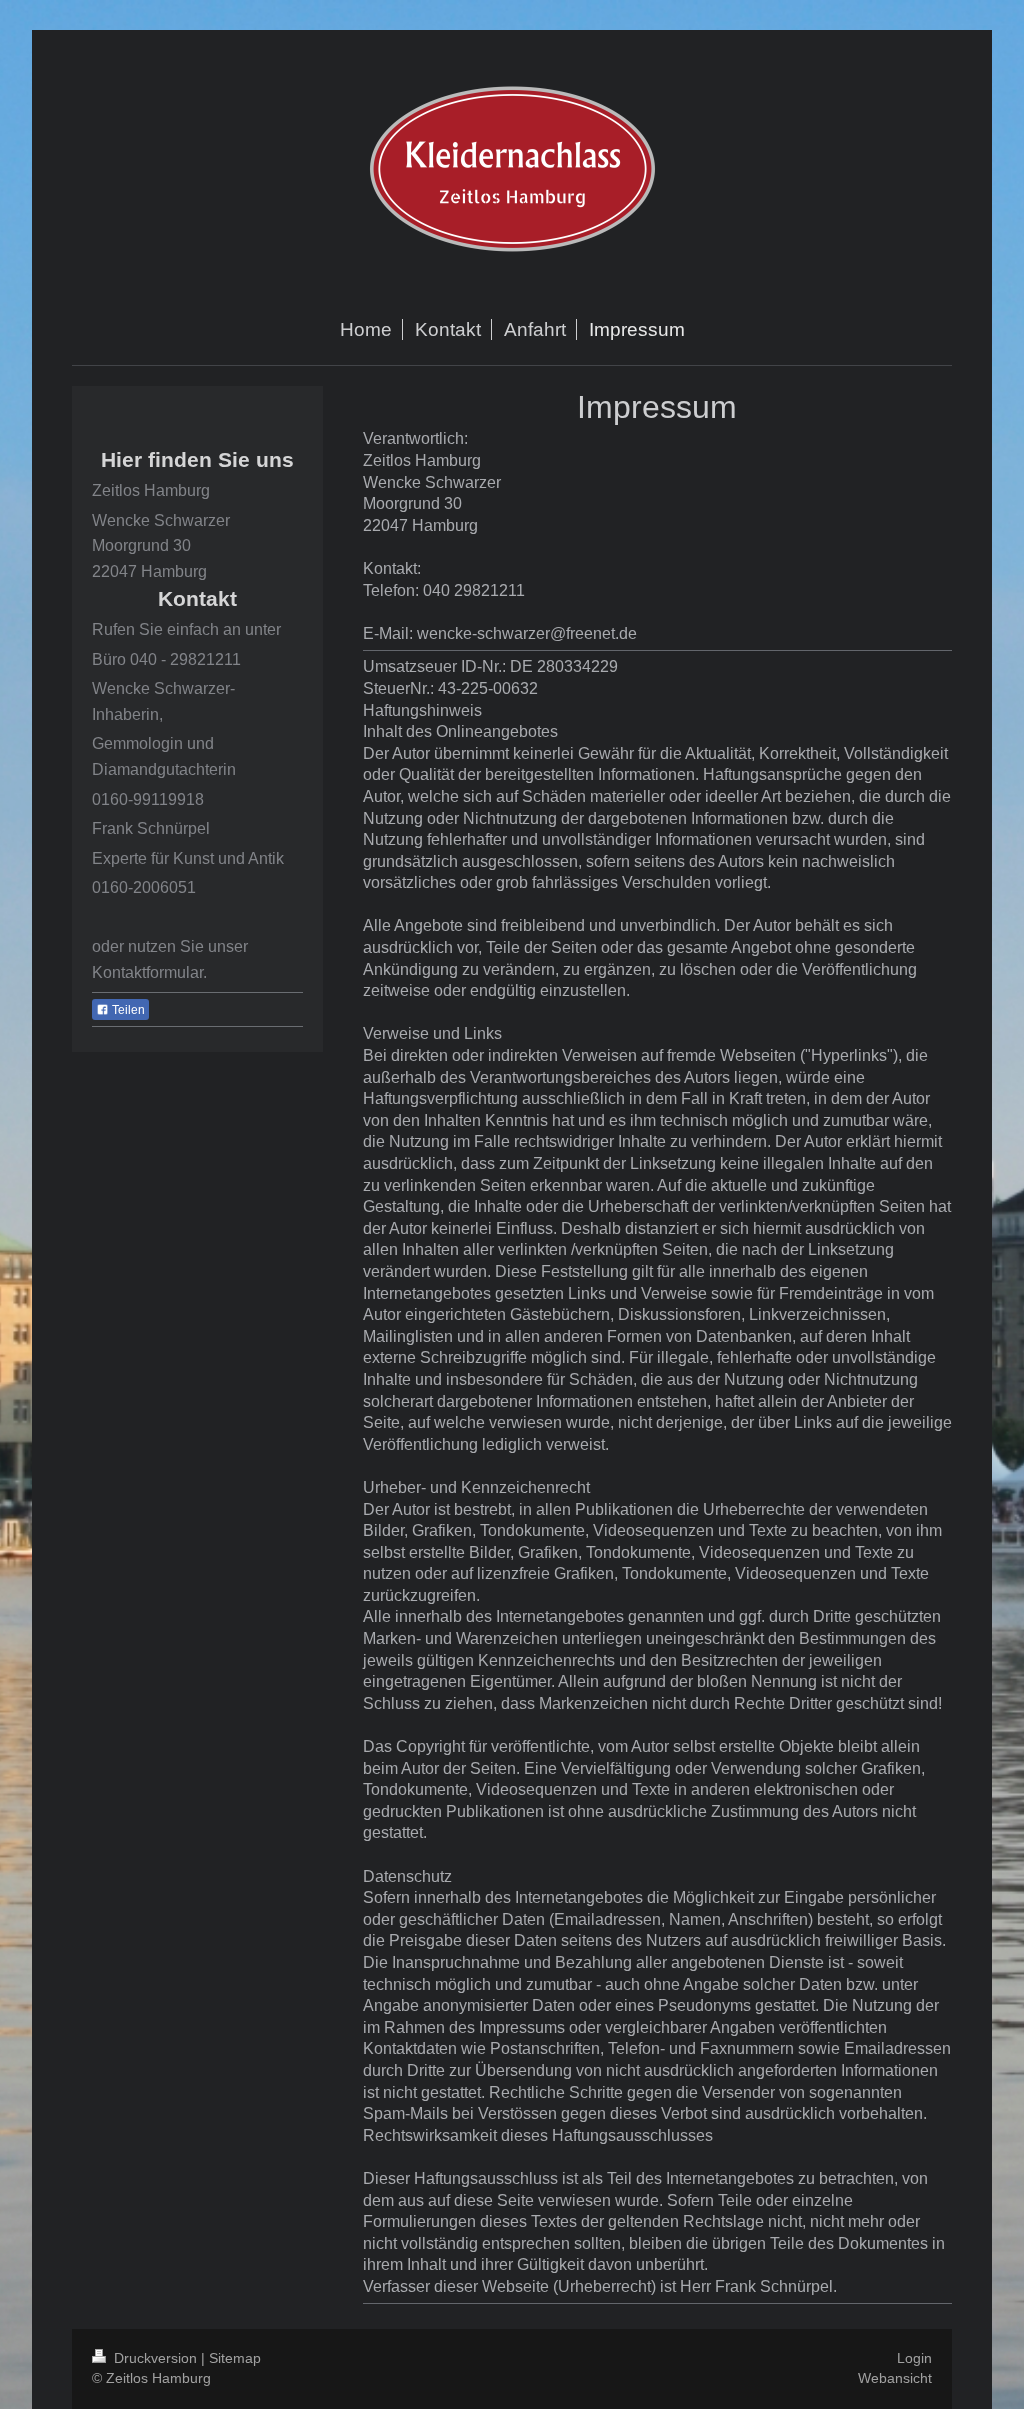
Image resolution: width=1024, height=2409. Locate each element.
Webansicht (895, 2378)
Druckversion (155, 2358)
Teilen (127, 1010)
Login (914, 2358)
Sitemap (235, 2358)
